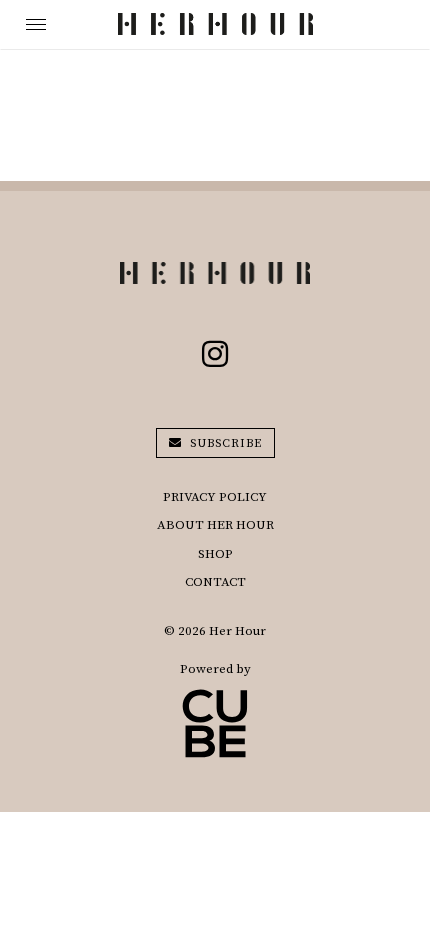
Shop (215, 554)
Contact (215, 582)
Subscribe (224, 443)
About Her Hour (215, 525)
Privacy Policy (215, 497)
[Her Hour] (215, 24)
